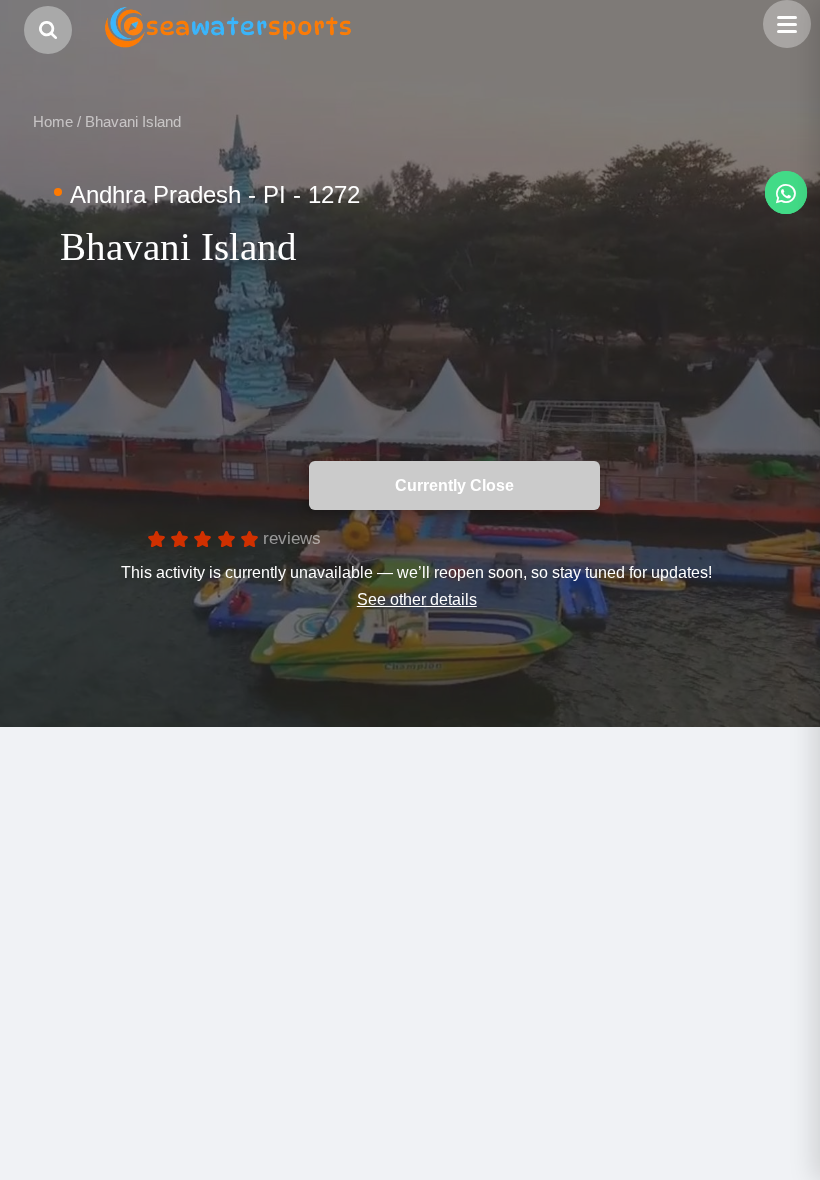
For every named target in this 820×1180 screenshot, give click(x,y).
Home (53, 121)
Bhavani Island (133, 121)
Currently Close (628, 485)
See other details (417, 599)
